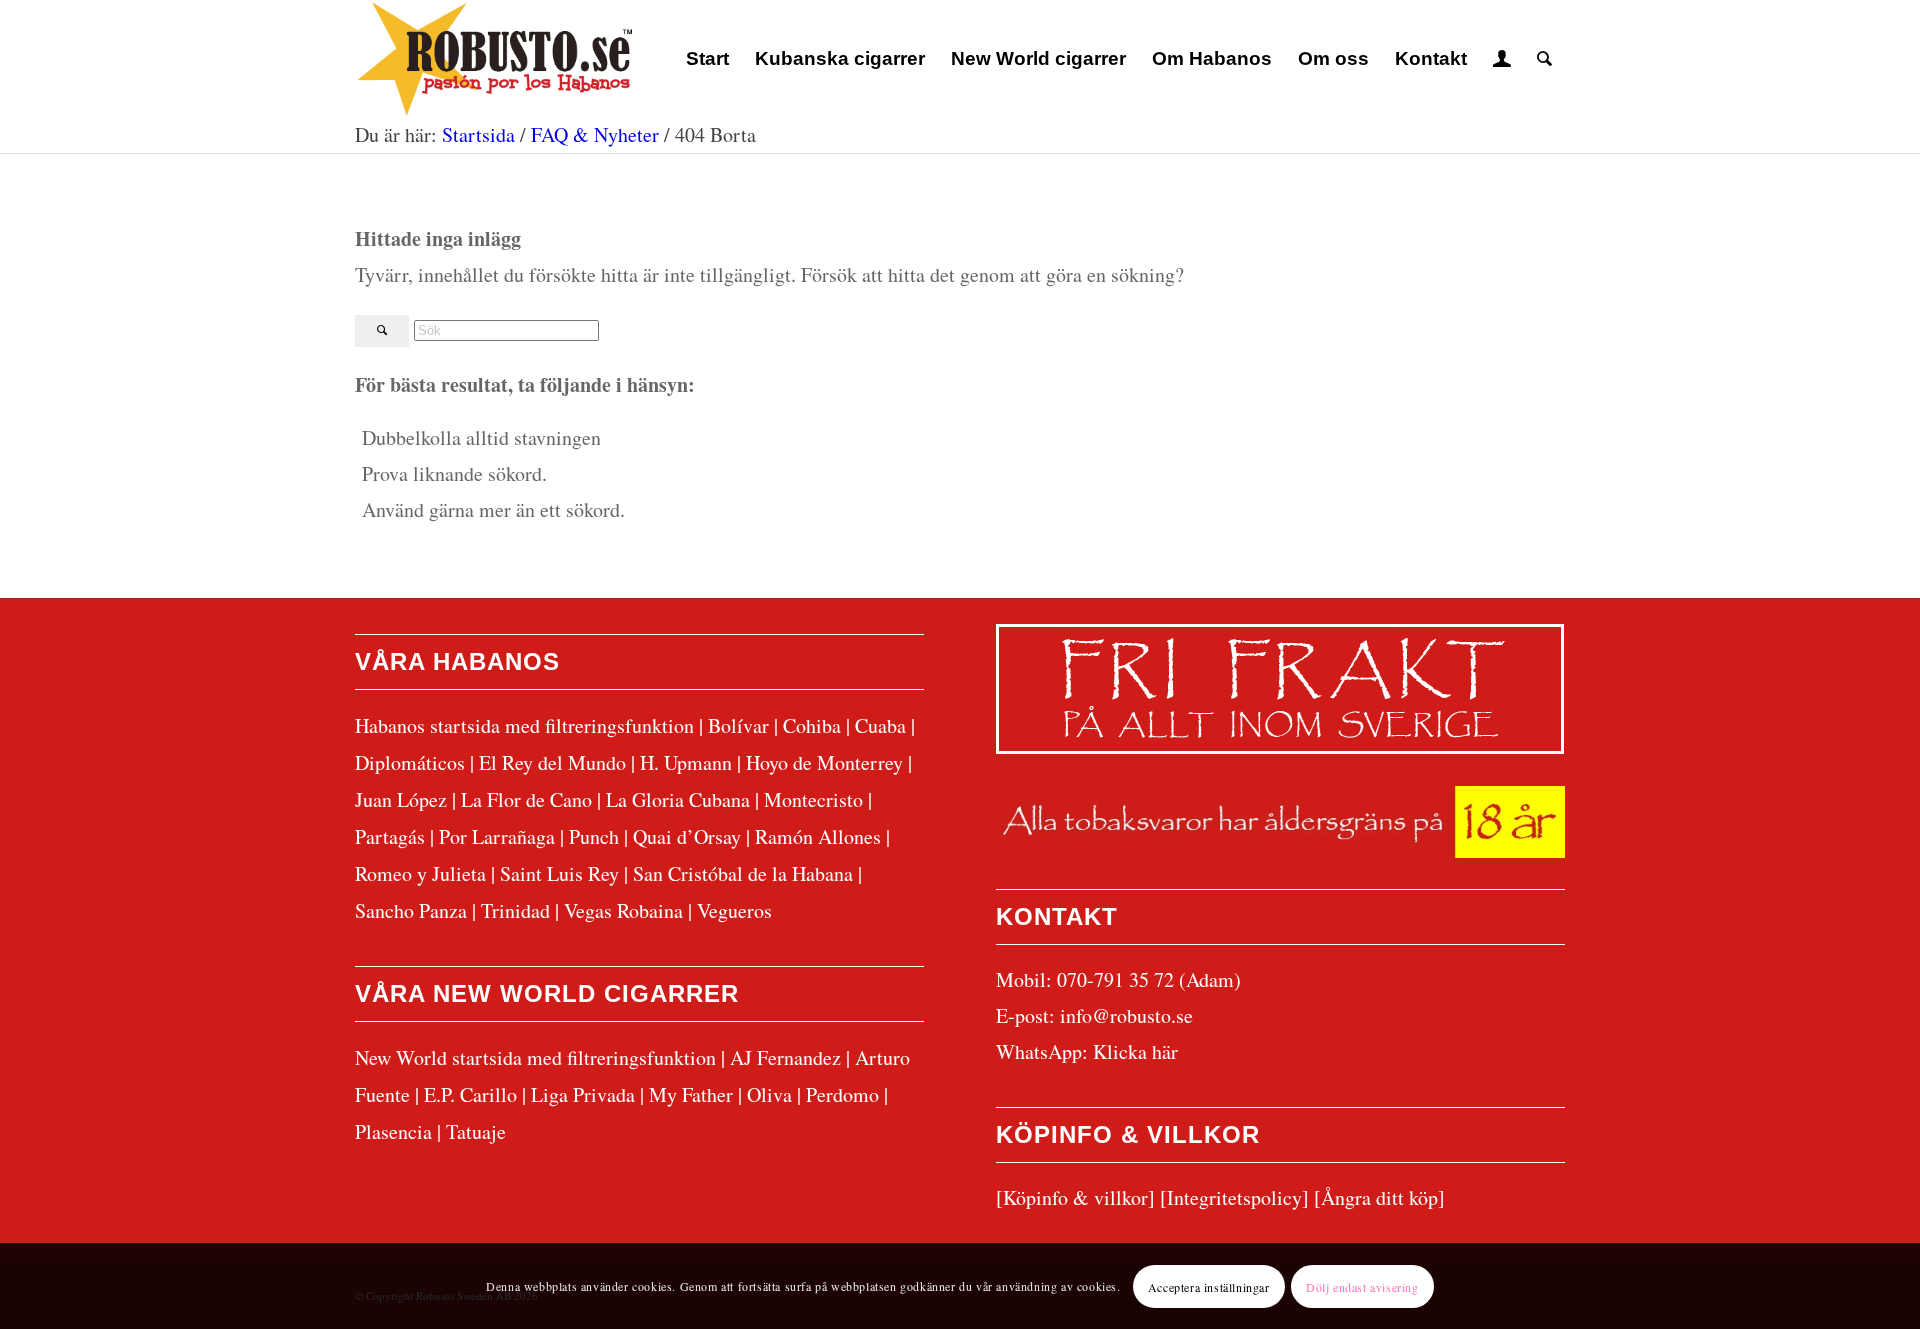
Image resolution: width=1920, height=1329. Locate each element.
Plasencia (393, 1131)
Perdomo (842, 1094)
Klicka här (1135, 1051)
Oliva (769, 1094)
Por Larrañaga (497, 836)
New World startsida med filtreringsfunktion (535, 1057)
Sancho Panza (411, 910)
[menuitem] (707, 59)
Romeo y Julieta (420, 873)
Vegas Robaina (623, 910)
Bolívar (738, 725)
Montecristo (813, 799)
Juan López (401, 799)
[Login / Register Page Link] (1502, 59)
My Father (691, 1094)
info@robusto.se (1126, 1015)
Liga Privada (583, 1094)
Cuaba (880, 725)
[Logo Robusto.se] (493, 59)
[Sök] (1544, 59)
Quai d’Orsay (687, 836)
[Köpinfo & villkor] (1075, 1197)
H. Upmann (686, 762)
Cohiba (812, 725)
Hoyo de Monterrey (824, 762)
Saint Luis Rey (559, 873)
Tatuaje (476, 1131)
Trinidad (515, 910)
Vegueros (734, 910)
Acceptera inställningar (1209, 1286)
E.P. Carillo (470, 1094)
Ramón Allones (818, 836)
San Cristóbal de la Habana (743, 873)
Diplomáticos (410, 762)
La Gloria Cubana (678, 799)
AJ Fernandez (785, 1057)
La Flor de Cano (526, 799)
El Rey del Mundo (552, 762)
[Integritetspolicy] (1234, 1197)
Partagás (390, 836)
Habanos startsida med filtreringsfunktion (524, 725)
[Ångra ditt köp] (1379, 1197)
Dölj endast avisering (1362, 1286)
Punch (594, 836)
